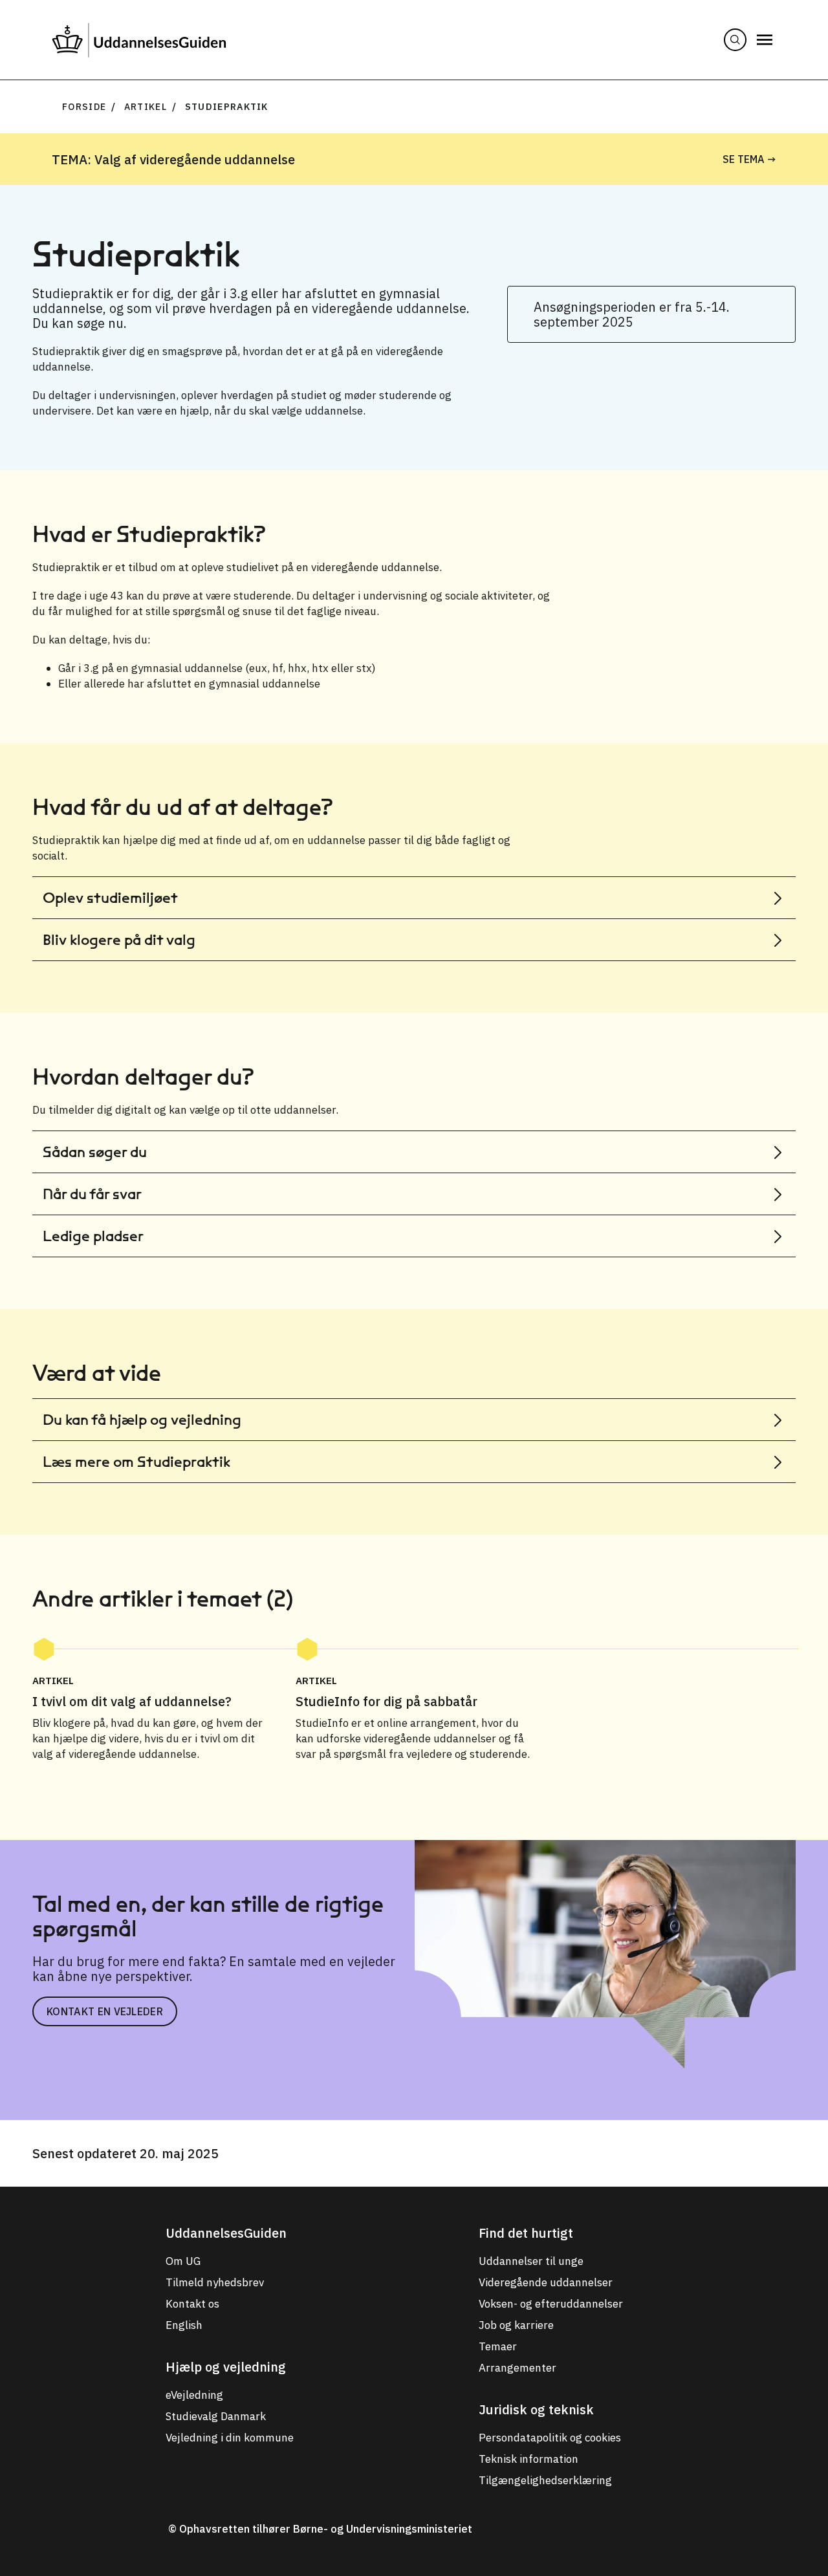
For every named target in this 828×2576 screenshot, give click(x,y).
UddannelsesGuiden (226, 2233)
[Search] (735, 40)
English (184, 2325)
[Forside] (139, 40)
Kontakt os (192, 2304)
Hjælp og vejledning (226, 2367)
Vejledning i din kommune (230, 2438)
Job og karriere (516, 2325)
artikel (146, 107)
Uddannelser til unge (531, 2261)
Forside (84, 107)
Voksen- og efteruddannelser (551, 2304)
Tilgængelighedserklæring (545, 2480)
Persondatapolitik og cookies (550, 2438)
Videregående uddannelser (546, 2282)
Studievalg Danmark (216, 2416)
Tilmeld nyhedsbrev (215, 2282)
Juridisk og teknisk (536, 2409)
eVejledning (194, 2395)
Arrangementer (517, 2368)
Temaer (498, 2346)
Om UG (183, 2261)
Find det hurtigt (526, 2233)
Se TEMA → (749, 159)
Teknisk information (528, 2459)
